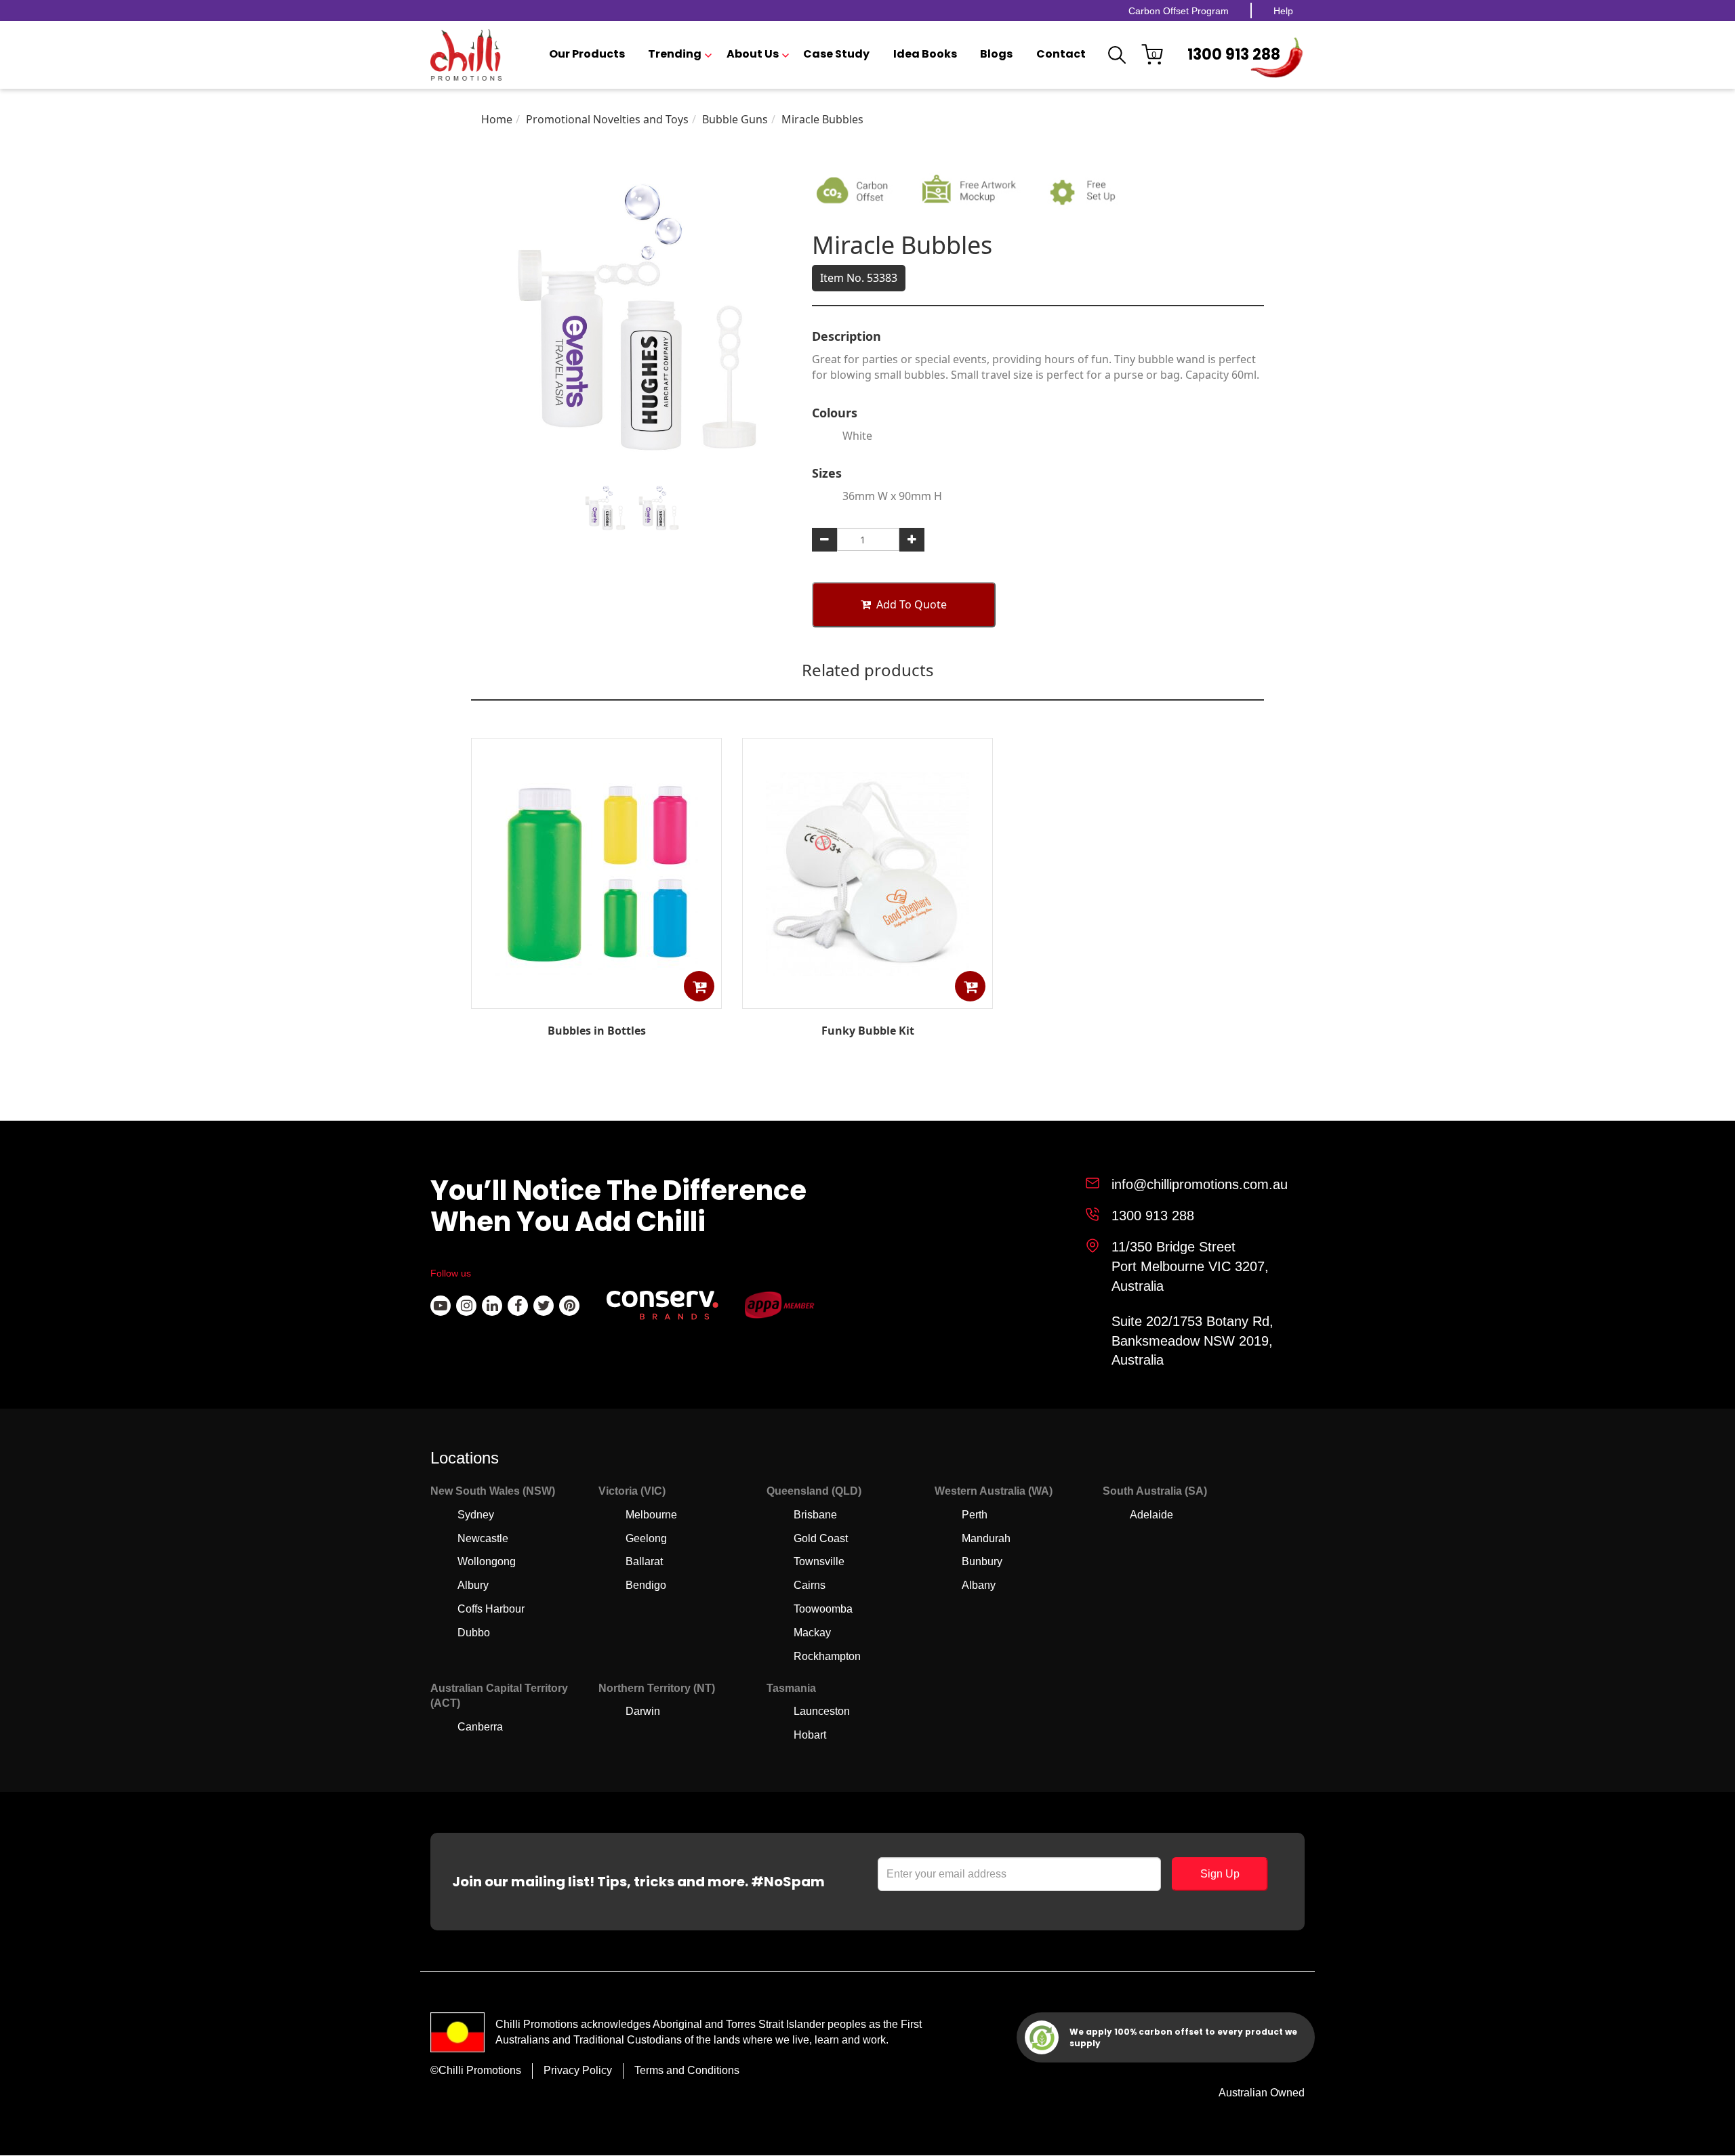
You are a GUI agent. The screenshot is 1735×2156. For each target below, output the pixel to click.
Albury (473, 1585)
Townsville (819, 1561)
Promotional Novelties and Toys (607, 119)
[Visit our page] (441, 1306)
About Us (753, 54)
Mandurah (986, 1538)
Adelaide (1151, 1515)
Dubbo (474, 1633)
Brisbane (815, 1515)
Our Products (587, 54)
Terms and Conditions (687, 2070)
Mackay (812, 1633)
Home (497, 119)
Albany (979, 1585)
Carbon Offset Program (1179, 11)
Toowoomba (823, 1609)
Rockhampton (827, 1656)
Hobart (810, 1735)
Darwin (643, 1711)
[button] (699, 986)
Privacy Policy (578, 2070)
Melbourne (651, 1515)
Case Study (836, 54)
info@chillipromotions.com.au (1200, 1184)
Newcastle (483, 1538)
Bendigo (646, 1585)
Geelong (646, 1538)
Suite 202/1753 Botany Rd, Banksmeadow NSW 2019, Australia (1192, 1341)
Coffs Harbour (491, 1609)
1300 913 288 (1234, 55)
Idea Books (925, 54)
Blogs (996, 54)
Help (1283, 11)
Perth (975, 1515)
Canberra (480, 1727)
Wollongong (487, 1561)
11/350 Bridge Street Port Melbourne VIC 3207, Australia (1190, 1266)
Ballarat (644, 1561)
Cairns (810, 1585)
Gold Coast (821, 1538)
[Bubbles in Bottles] (596, 999)
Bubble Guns (735, 119)
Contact (1061, 54)
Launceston (822, 1711)
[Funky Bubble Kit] (867, 999)
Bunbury (982, 1561)
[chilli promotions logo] (466, 55)
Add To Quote (912, 604)
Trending (675, 54)
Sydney (476, 1515)
